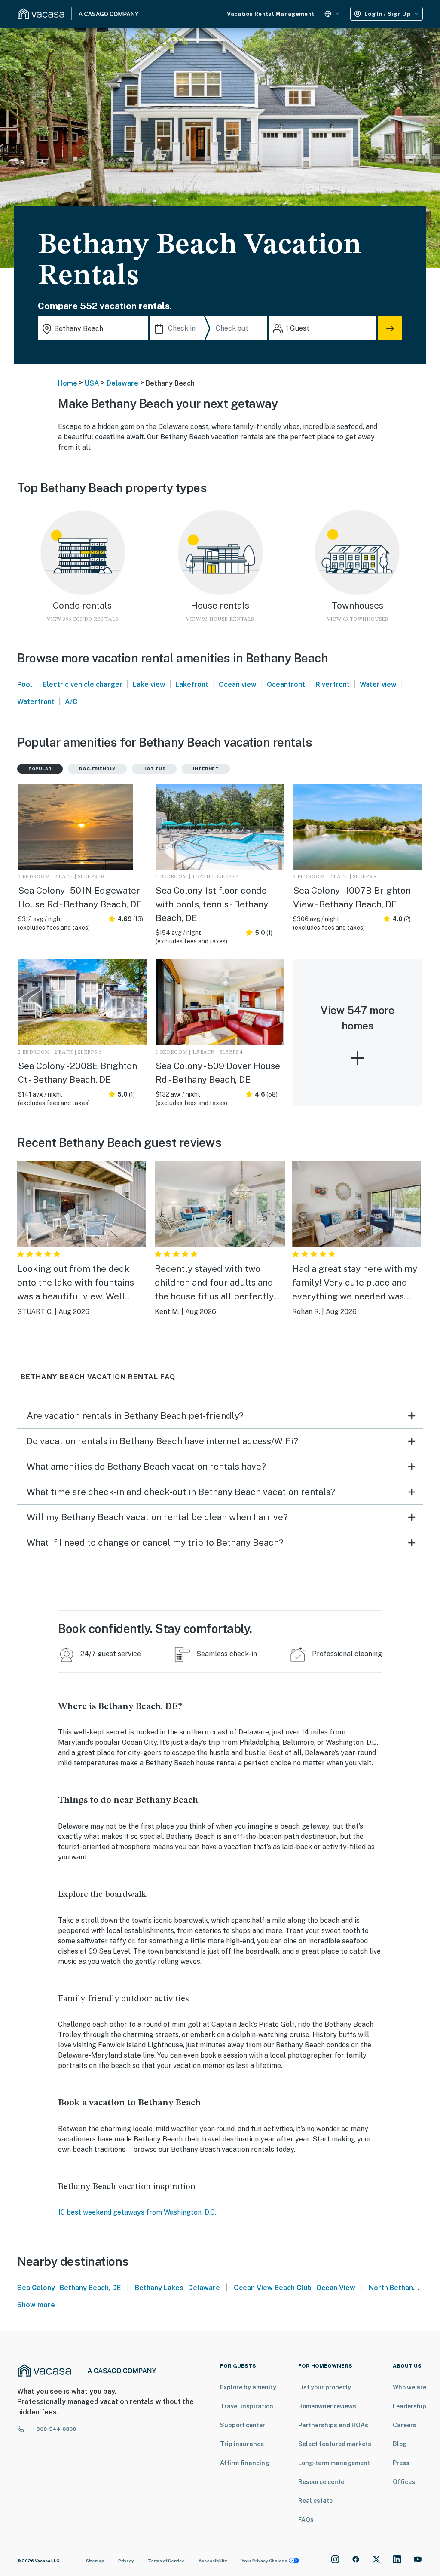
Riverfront (333, 685)
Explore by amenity (248, 2387)
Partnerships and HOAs (333, 2425)
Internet (206, 769)
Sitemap (95, 2561)
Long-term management (334, 2463)
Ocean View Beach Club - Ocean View (295, 2288)
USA (92, 383)
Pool (25, 685)
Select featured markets (335, 2444)
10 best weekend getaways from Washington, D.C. (137, 2212)
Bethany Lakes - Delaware (177, 2288)
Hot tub (154, 769)
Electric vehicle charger (82, 685)
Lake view (149, 685)
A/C (71, 702)
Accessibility (213, 2561)
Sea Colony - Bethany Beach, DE (69, 2288)
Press (401, 2463)
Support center (243, 2425)
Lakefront (192, 685)
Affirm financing (245, 2463)
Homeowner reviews (327, 2406)
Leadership (409, 2406)
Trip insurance (242, 2444)
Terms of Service (166, 2561)
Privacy (126, 2561)
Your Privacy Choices (264, 2561)
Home (68, 383)
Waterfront (36, 702)
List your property (325, 2387)
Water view (378, 685)
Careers (405, 2425)
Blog (400, 2444)
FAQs (306, 2520)
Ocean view (238, 685)
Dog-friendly (97, 769)
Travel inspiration (247, 2406)
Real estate (315, 2501)
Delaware (122, 383)
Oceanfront (286, 685)
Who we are (409, 2387)
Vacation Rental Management (270, 14)
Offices (404, 2482)
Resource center (322, 2482)
